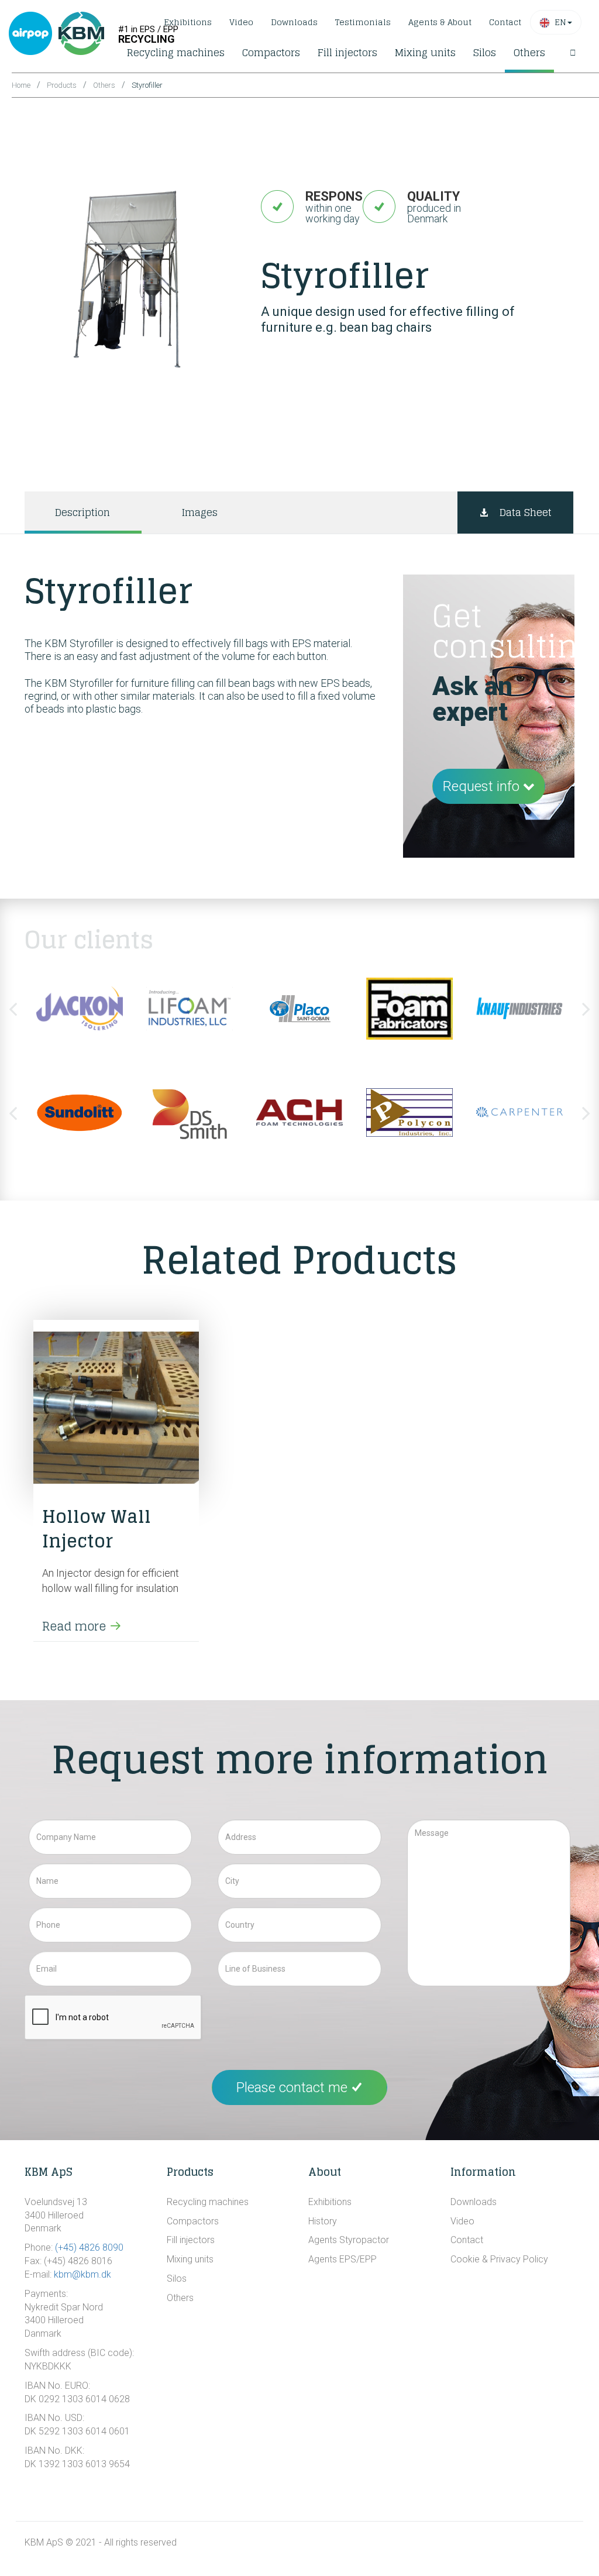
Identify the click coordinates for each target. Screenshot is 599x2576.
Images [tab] (199, 512)
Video (241, 22)
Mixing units (425, 52)
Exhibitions (188, 22)
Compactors (271, 52)
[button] (556, 22)
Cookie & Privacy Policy (499, 2259)
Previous (13, 1009)
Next (586, 1009)
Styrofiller (147, 85)
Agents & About (440, 22)
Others (529, 52)
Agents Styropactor (349, 2240)
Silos (485, 52)
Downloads (294, 22)
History (323, 2221)
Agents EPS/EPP (342, 2259)
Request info (483, 786)
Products (62, 85)
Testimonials (363, 22)
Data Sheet (526, 512)
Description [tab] (82, 512)
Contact (505, 22)
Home (21, 85)
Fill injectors (347, 52)
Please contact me (294, 2087)
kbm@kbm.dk (82, 2274)
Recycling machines (176, 52)
